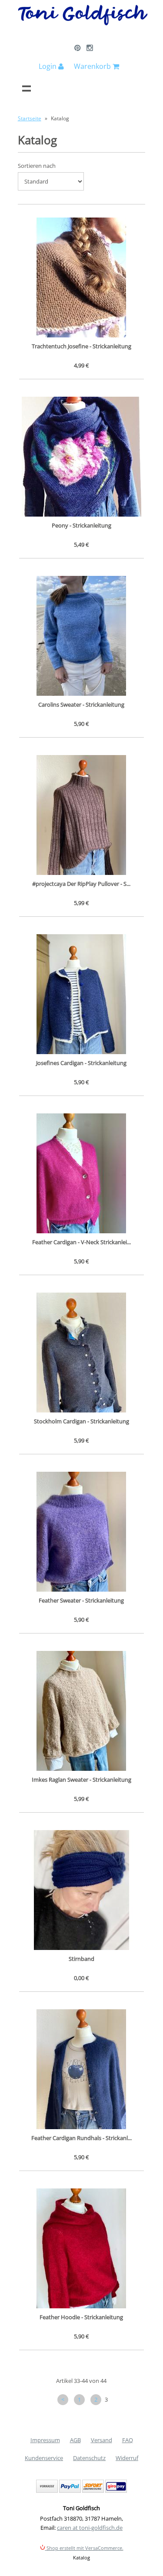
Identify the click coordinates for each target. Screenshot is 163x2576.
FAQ (128, 2440)
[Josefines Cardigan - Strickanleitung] (82, 994)
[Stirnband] (82, 1890)
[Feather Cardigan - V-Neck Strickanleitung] (82, 1173)
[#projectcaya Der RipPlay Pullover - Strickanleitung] (82, 815)
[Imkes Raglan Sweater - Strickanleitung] (82, 1711)
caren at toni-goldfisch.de (90, 2528)
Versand (101, 2440)
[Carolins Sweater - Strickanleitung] (82, 636)
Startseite (30, 118)
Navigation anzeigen (27, 88)
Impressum (45, 2440)
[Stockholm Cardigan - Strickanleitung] (82, 1353)
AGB (75, 2440)
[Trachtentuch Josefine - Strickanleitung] (82, 277)
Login (48, 66)
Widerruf (127, 2458)
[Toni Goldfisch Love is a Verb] (83, 24)
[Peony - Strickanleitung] (82, 457)
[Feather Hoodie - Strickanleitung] (82, 2248)
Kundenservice (44, 2458)
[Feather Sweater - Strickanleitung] (82, 1532)
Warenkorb (93, 66)
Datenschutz (89, 2458)
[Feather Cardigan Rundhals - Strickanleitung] (82, 2069)
